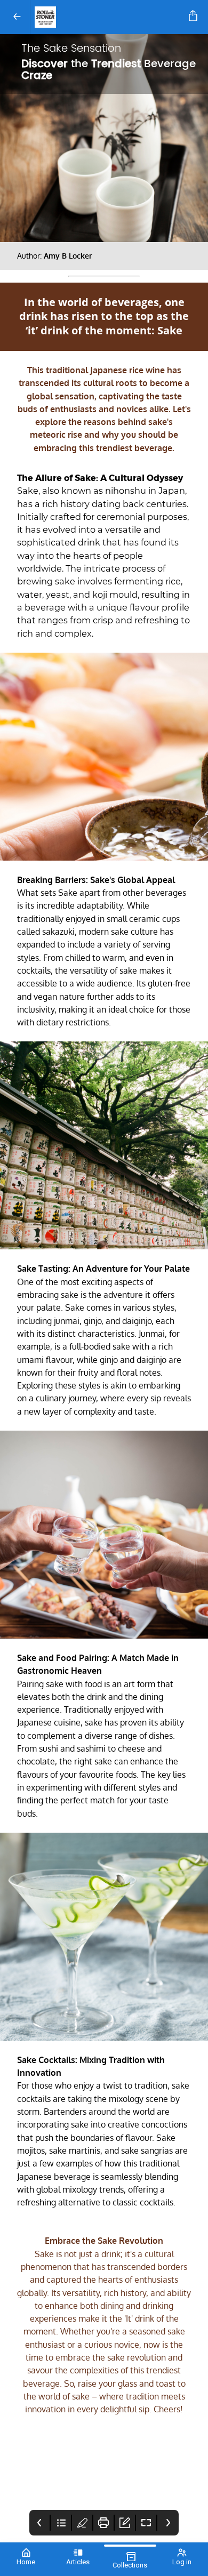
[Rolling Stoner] (107, 17)
